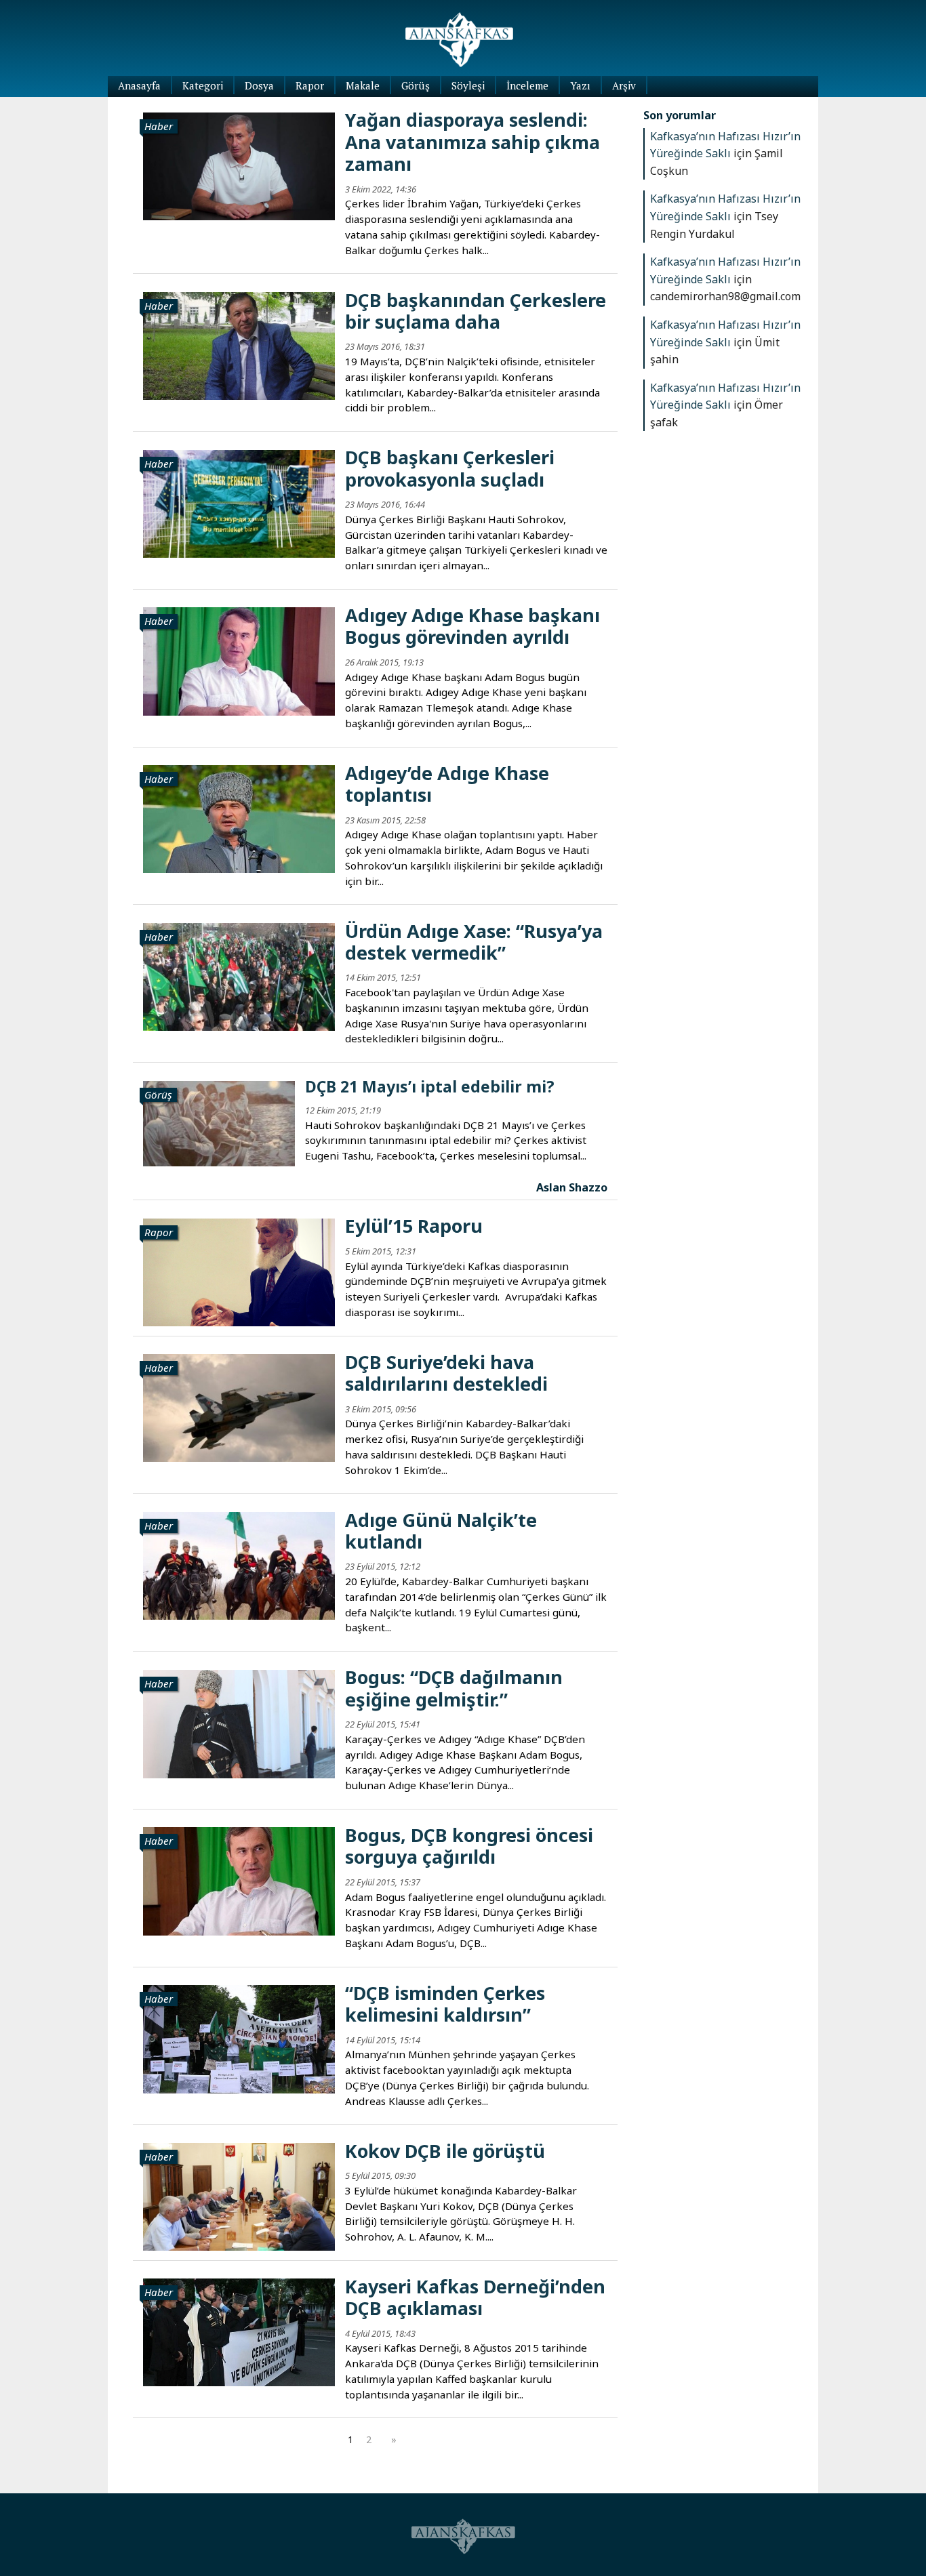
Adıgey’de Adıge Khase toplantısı (447, 784)
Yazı (580, 85)
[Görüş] (219, 1122)
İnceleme (527, 85)
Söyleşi (468, 85)
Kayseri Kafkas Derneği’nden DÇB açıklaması (475, 2297)
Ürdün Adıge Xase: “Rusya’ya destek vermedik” (474, 942)
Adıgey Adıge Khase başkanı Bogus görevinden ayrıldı (472, 626)
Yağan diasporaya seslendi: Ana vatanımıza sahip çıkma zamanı (472, 142)
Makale (363, 85)
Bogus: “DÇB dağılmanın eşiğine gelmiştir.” (454, 1688)
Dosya (259, 85)
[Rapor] (239, 1271)
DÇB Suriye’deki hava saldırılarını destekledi (446, 1373)
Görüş (416, 85)
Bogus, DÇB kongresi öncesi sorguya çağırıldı (469, 1846)
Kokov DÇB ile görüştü (445, 2151)
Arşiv (624, 85)
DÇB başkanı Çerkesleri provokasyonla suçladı (450, 468)
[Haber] (239, 165)
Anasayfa (139, 85)
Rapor (310, 85)
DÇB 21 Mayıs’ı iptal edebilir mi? (430, 1086)
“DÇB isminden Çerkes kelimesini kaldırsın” (445, 2004)
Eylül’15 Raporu (414, 1226)
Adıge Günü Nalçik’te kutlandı (441, 1531)
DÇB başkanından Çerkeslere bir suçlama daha (476, 311)
